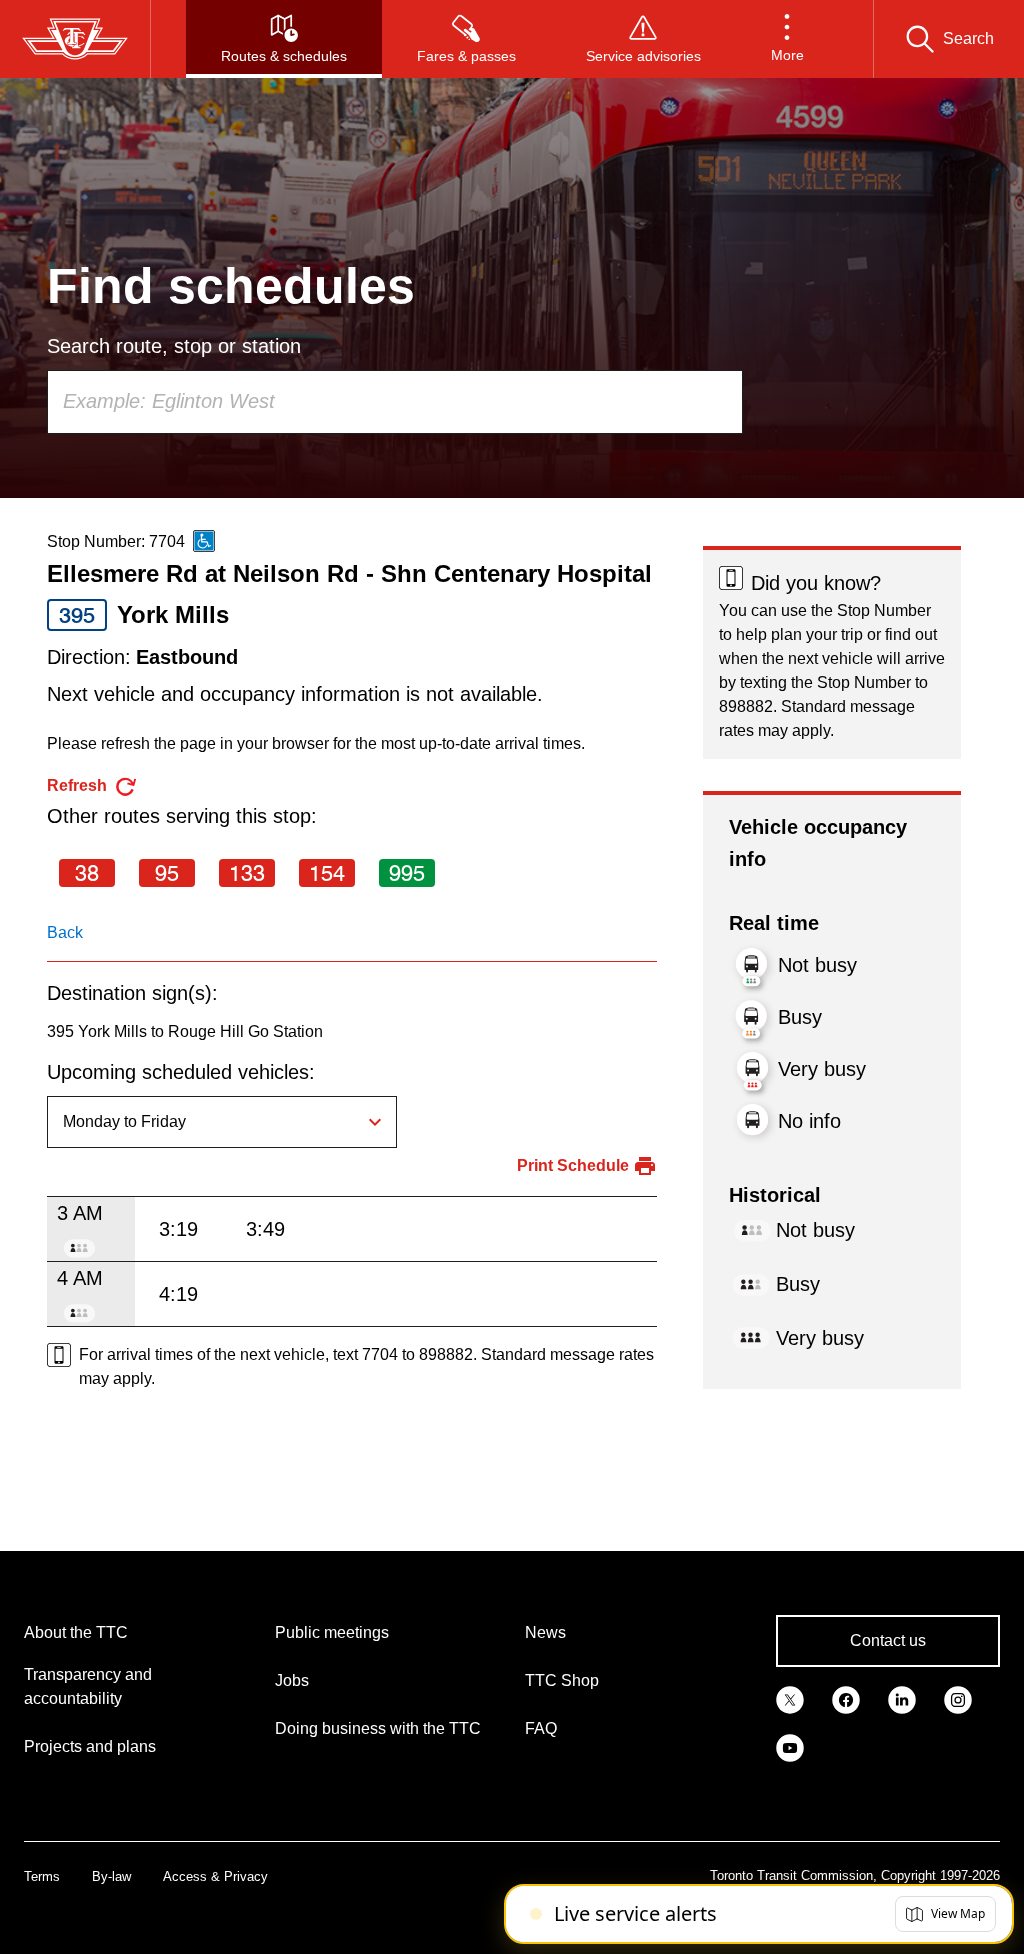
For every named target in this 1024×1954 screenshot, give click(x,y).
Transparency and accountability (88, 1686)
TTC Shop (562, 1680)
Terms (42, 1876)
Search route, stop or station (174, 346)
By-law (111, 1876)
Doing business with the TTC (378, 1728)
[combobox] (395, 402)
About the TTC (76, 1632)
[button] (787, 39)
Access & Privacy (215, 1876)
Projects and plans (90, 1746)
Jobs (292, 1680)
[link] (790, 1699)
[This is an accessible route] (204, 541)
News (545, 1632)
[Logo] (75, 39)
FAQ (541, 1728)
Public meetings (332, 1632)
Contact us (888, 1640)
